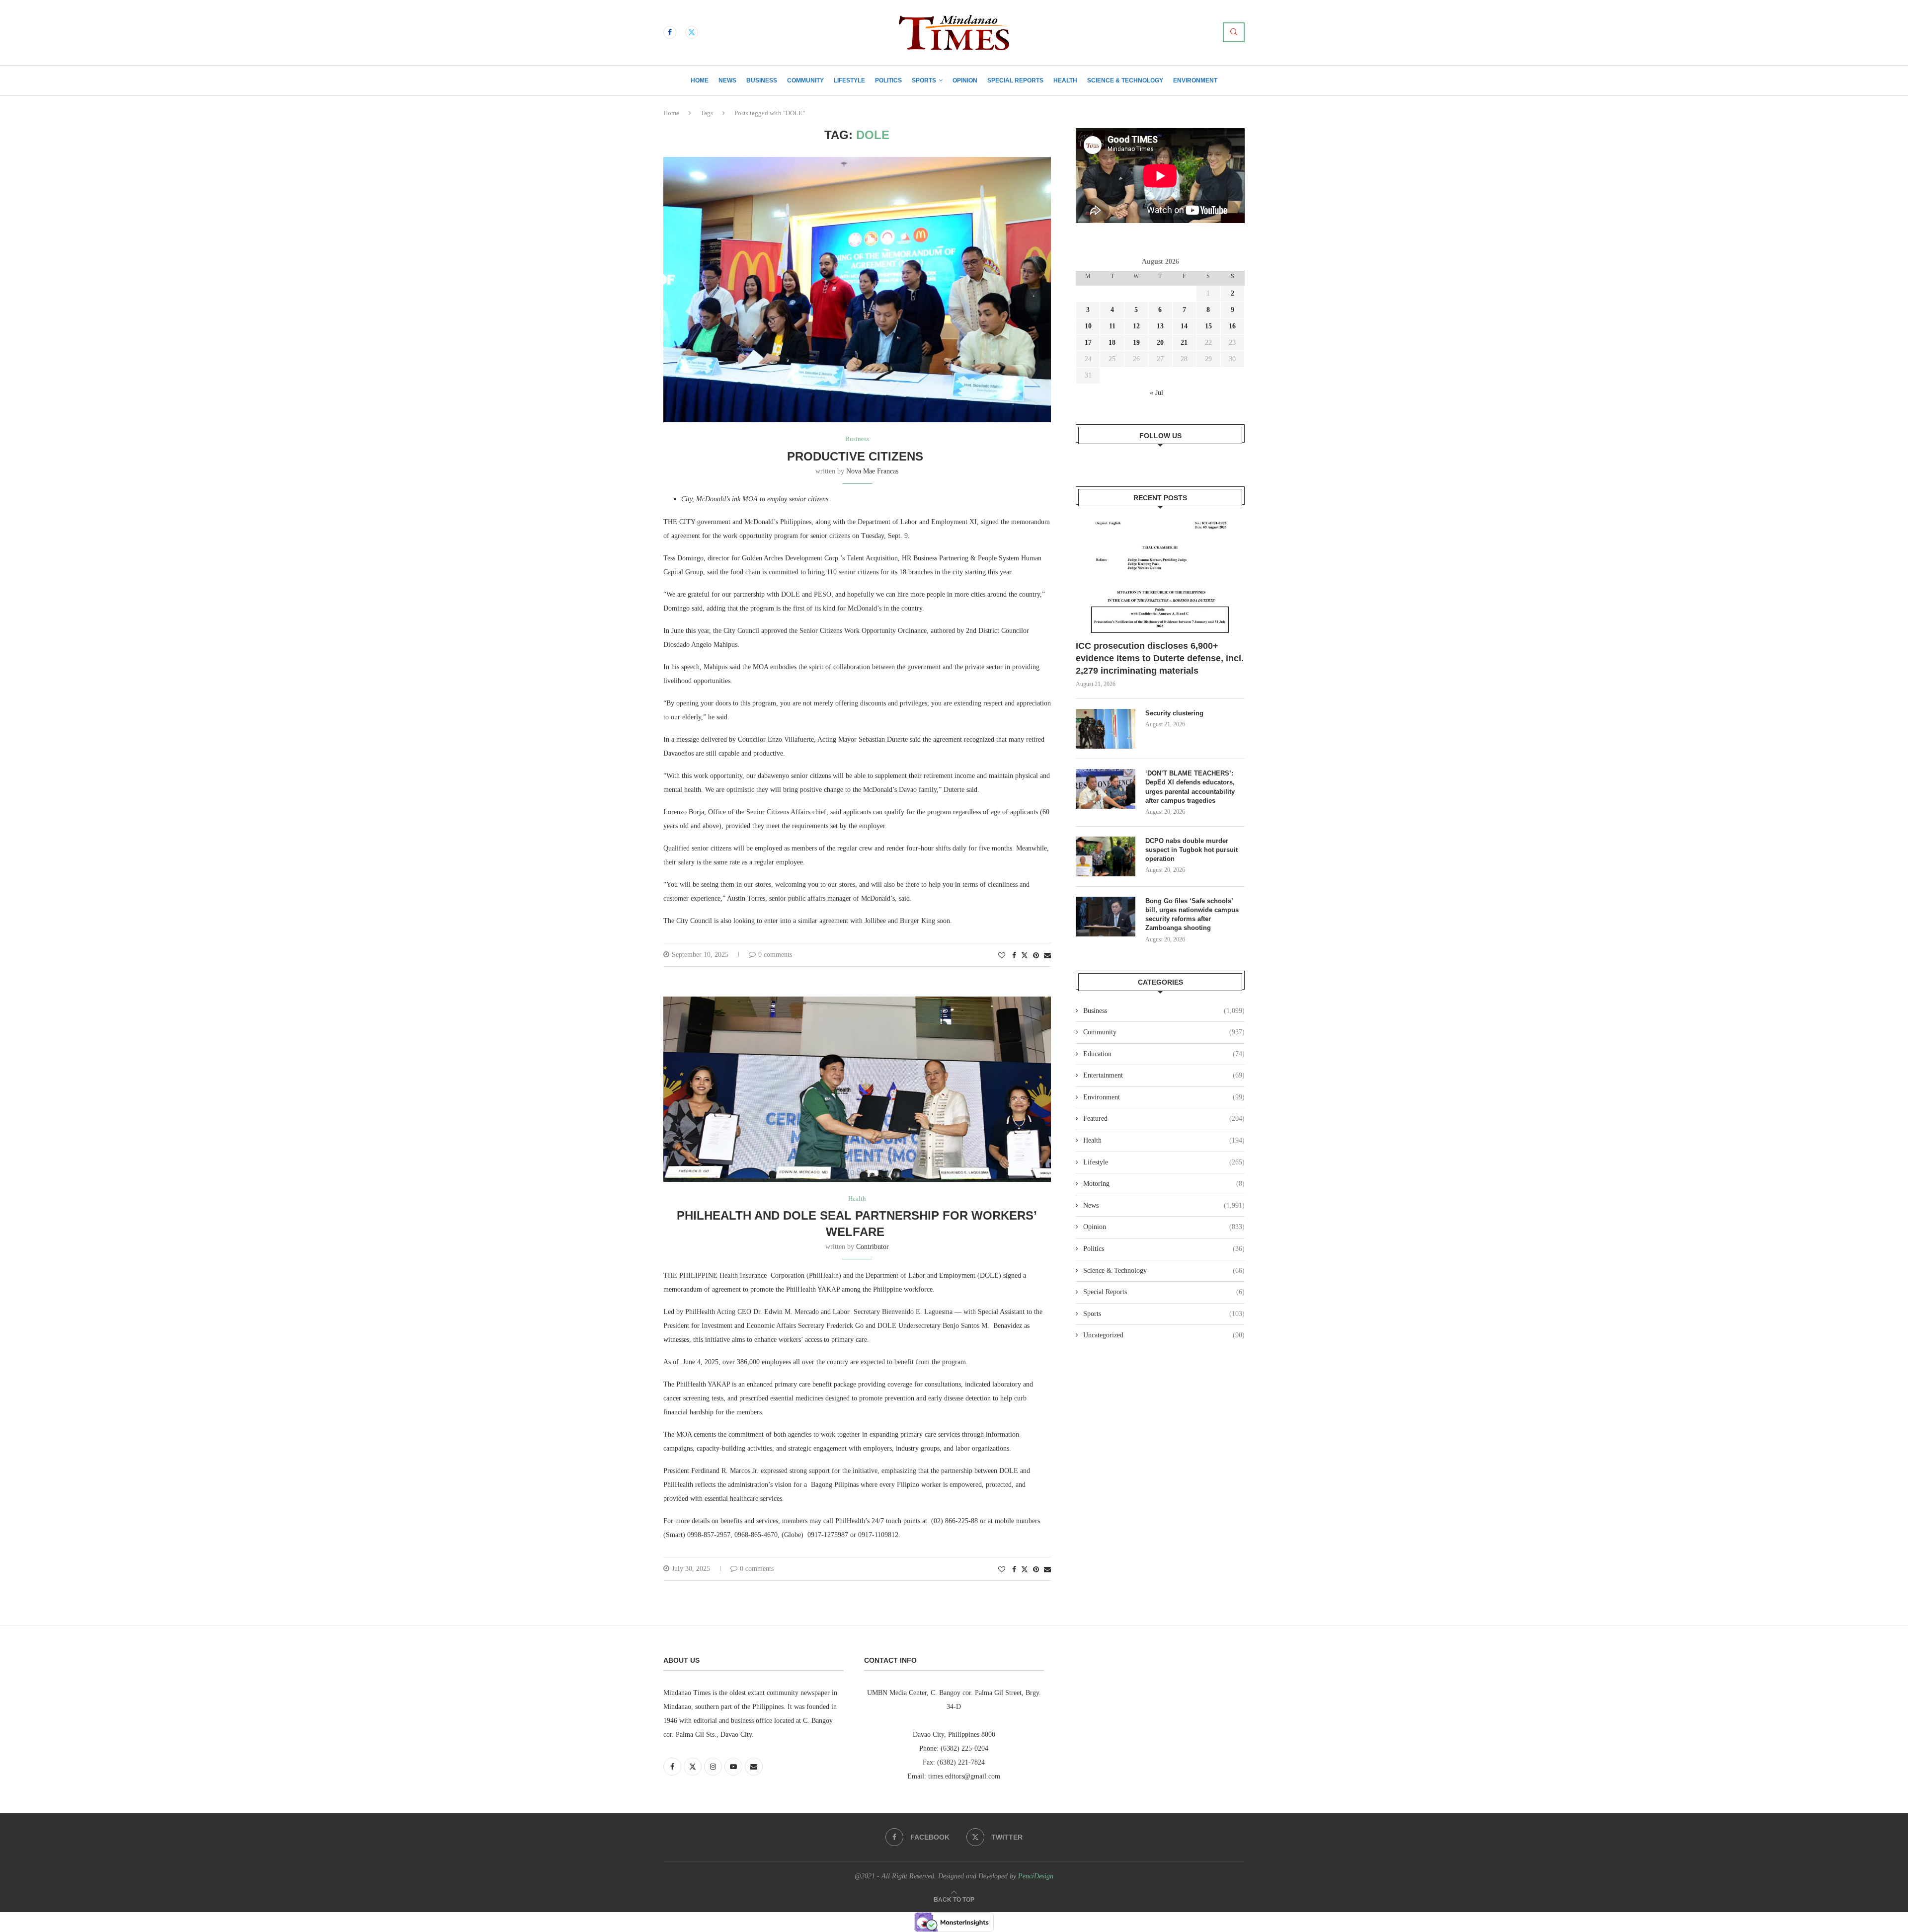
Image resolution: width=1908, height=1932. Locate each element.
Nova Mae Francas (872, 471)
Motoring (1164, 1184)
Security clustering (1174, 713)
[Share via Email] (1047, 956)
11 (1112, 326)
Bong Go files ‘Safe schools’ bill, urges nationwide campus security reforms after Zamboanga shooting (1192, 915)
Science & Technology (1125, 80)
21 (1184, 343)
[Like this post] (1002, 956)
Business (762, 80)
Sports (924, 80)
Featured (1164, 1119)
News (727, 80)
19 (1136, 343)
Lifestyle (849, 80)
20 (1160, 343)
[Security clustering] (1106, 729)
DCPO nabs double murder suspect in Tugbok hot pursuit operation (1192, 850)
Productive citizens (857, 456)
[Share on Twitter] (1025, 955)
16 (1232, 326)
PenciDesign (1036, 1876)
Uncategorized (1164, 1335)
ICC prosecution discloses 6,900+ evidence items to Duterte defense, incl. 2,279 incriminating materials (1160, 658)
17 (1088, 343)
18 (1112, 343)
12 (1136, 326)
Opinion (965, 80)
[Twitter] (692, 32)
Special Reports (1015, 80)
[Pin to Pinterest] (1036, 956)
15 (1208, 326)
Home (700, 80)
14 (1184, 326)
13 (1160, 326)
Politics (888, 80)
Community (805, 80)
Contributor (873, 1247)
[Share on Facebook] (1014, 956)
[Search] (1234, 32)
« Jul (1156, 393)
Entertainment (1164, 1075)
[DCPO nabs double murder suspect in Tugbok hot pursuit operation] (1106, 856)
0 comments (775, 955)
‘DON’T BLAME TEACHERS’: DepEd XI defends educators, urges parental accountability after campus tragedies (1190, 787)
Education (1164, 1054)
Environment (1195, 80)
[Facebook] (670, 32)
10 (1088, 326)
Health (1065, 80)
